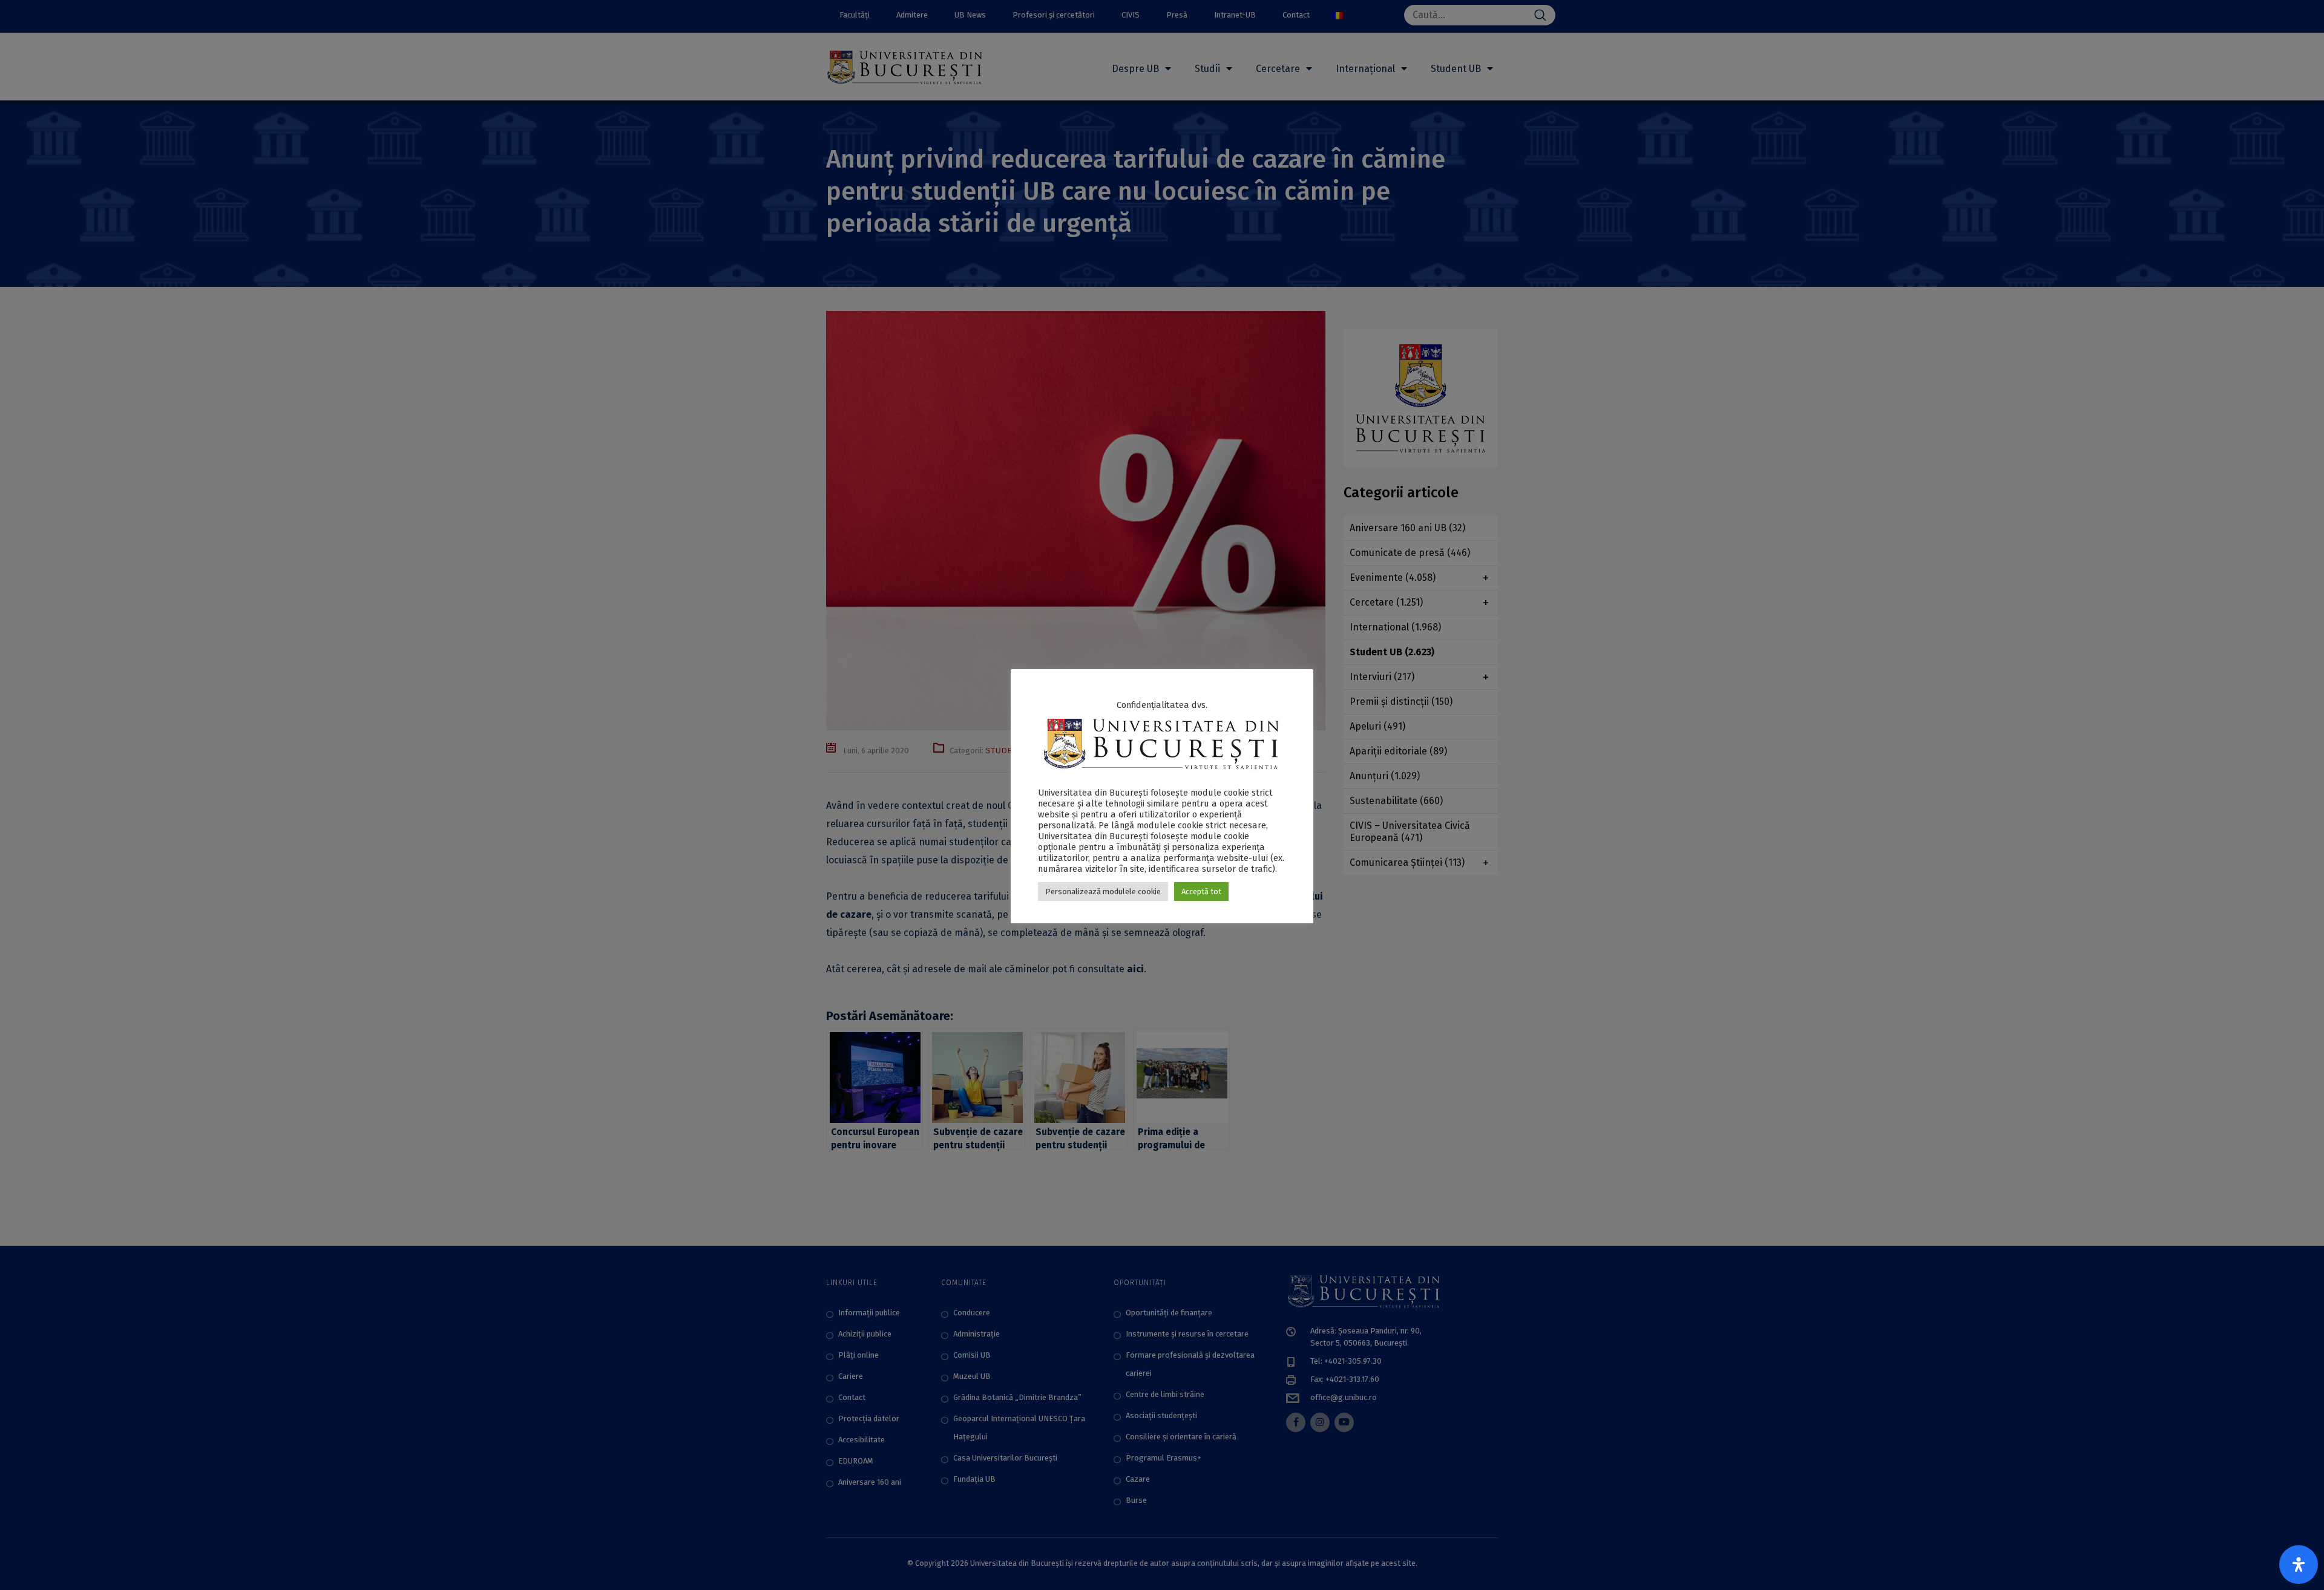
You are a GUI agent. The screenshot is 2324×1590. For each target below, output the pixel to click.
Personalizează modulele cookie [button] (1103, 892)
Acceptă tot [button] (1201, 892)
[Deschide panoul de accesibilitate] (2299, 1565)
